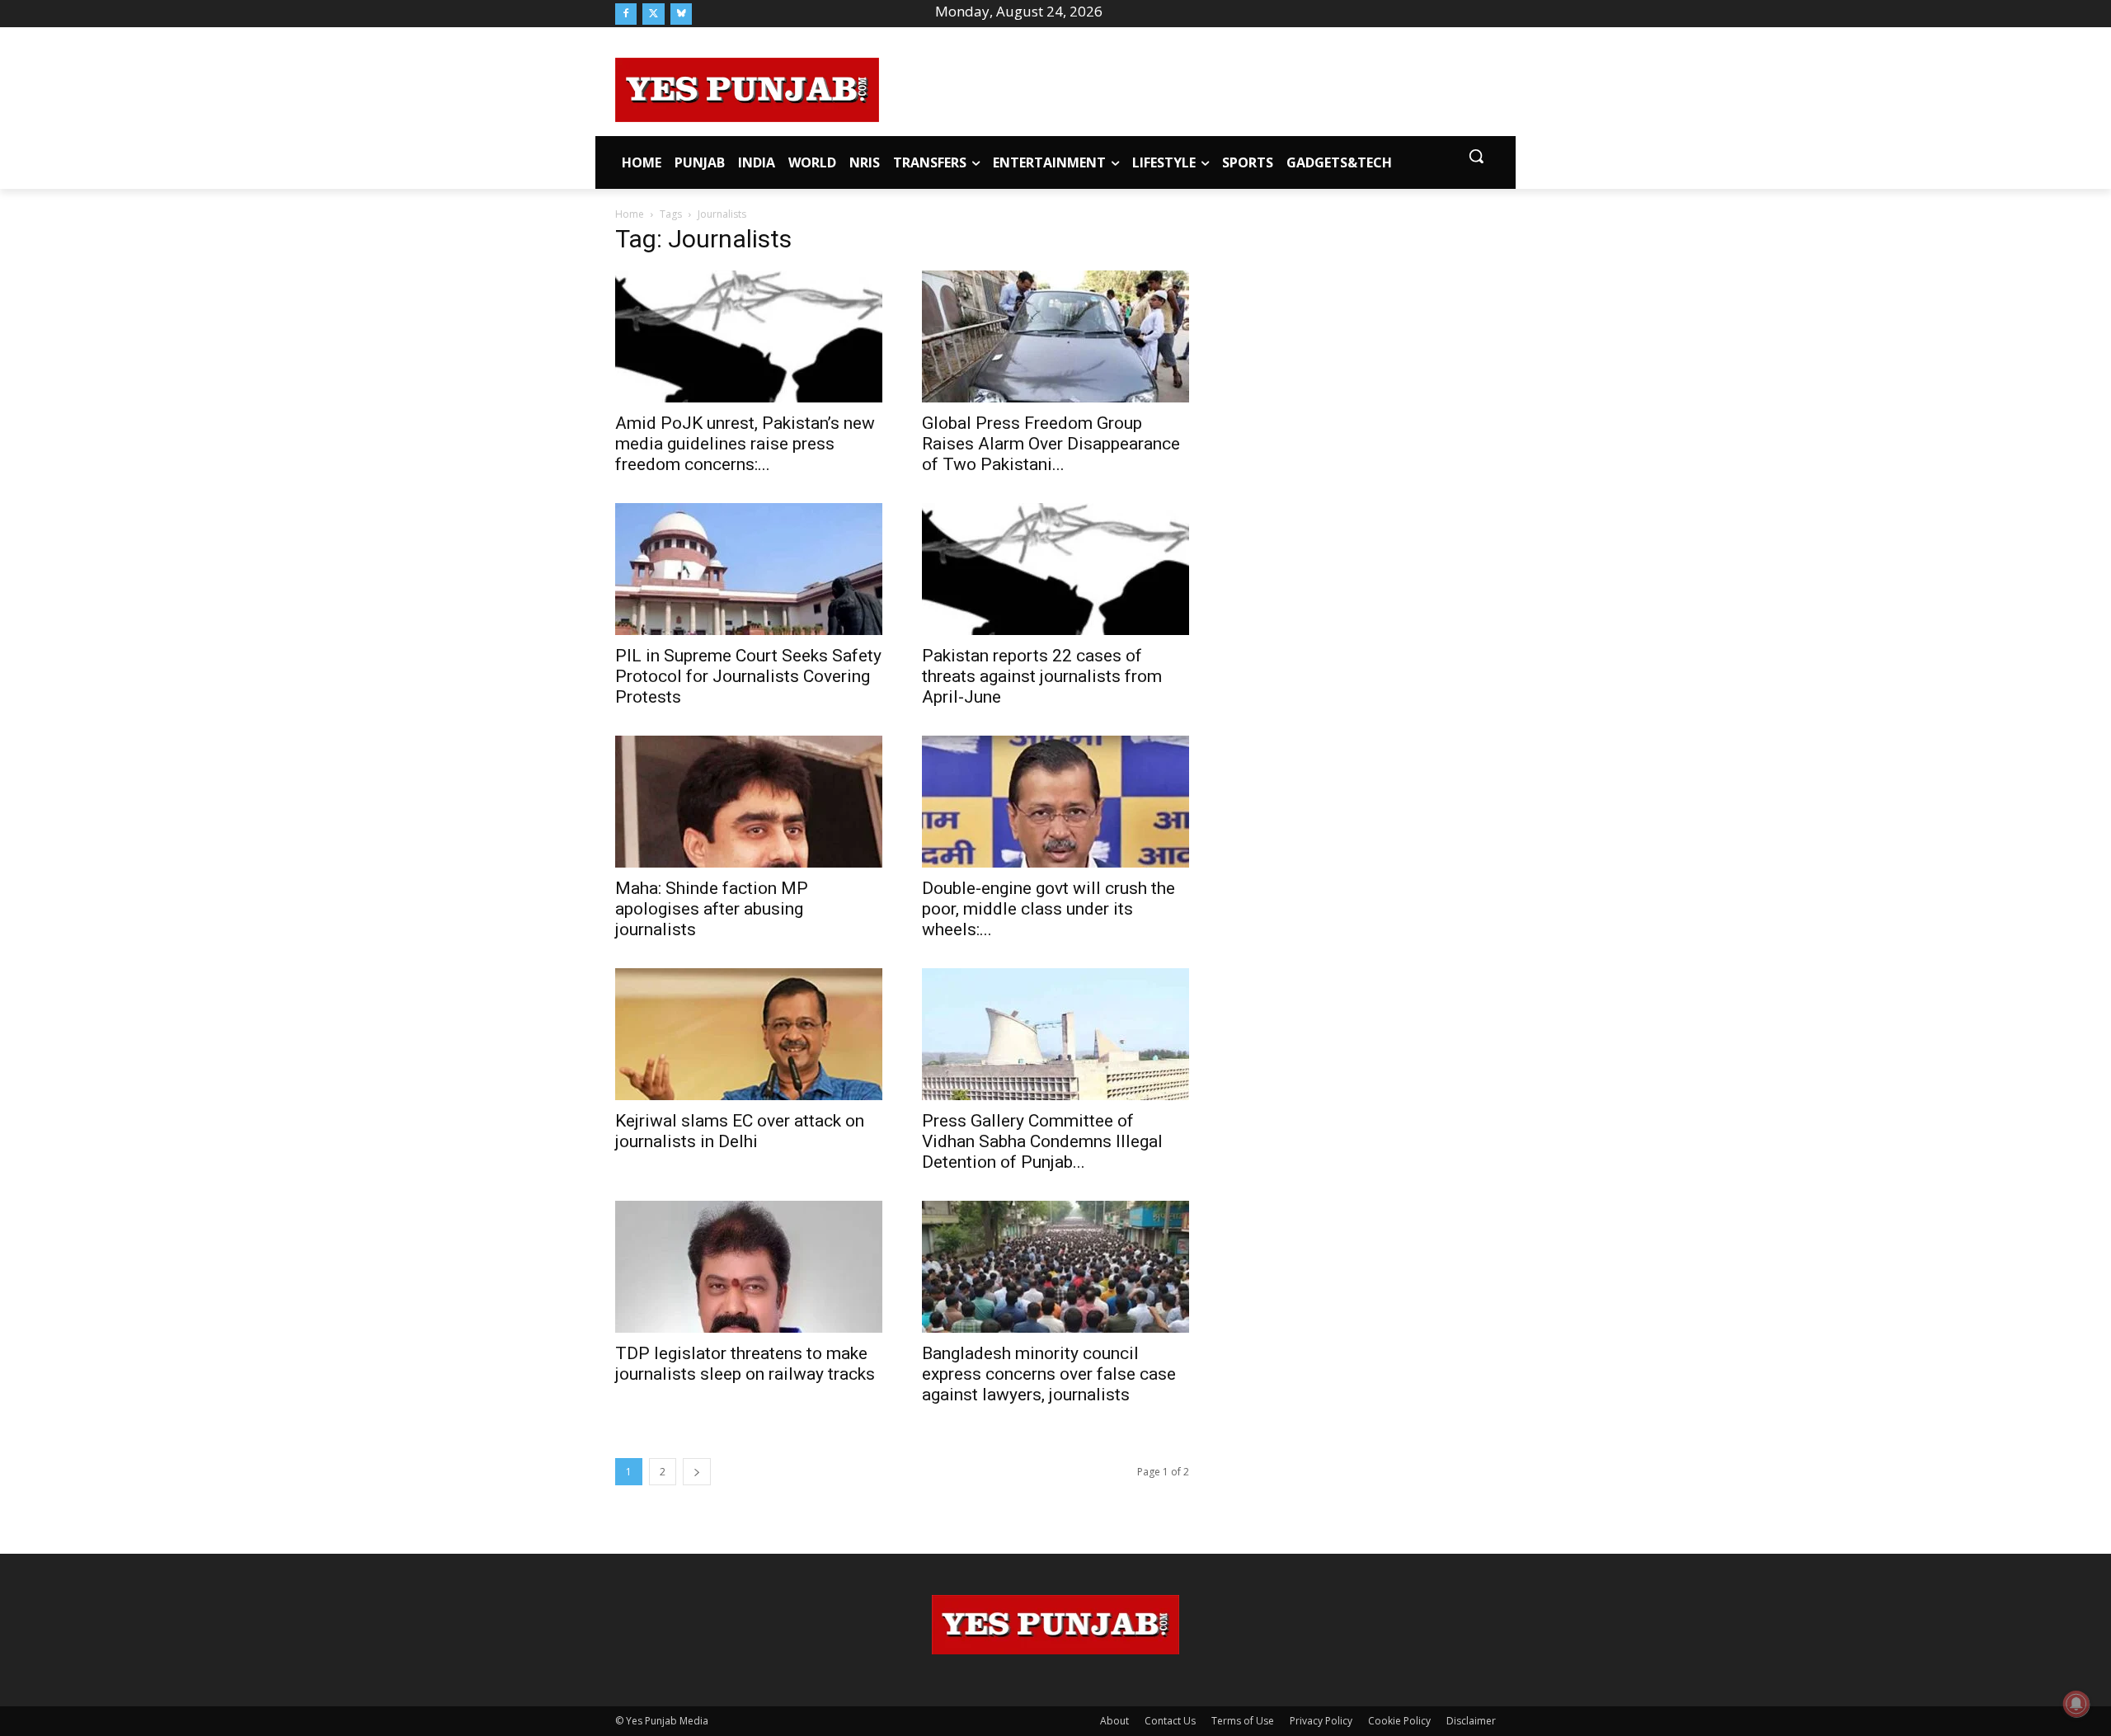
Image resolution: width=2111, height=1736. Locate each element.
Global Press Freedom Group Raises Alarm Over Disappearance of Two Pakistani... (1051, 444)
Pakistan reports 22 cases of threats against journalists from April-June (1042, 676)
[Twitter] (653, 14)
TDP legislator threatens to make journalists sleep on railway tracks (745, 1364)
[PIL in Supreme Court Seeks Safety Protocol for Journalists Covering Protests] (749, 569)
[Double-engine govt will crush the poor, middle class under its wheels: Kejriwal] (1055, 802)
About (1114, 1721)
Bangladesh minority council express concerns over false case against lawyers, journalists (1049, 1374)
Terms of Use (1243, 1721)
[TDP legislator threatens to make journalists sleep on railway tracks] (749, 1267)
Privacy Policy (1321, 1721)
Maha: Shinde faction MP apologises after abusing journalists (712, 909)
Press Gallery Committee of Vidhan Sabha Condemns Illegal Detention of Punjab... (1042, 1141)
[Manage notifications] (2076, 1704)
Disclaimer (1471, 1721)
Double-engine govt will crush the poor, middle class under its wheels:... (1048, 909)
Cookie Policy (1399, 1721)
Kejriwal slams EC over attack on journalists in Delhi (740, 1131)
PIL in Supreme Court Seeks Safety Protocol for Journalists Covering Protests (748, 676)
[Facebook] (626, 14)
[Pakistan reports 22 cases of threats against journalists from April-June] (1055, 569)
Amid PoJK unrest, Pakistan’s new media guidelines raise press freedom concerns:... (745, 444)
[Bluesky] (681, 14)
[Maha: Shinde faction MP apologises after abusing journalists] (749, 802)
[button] (1476, 156)
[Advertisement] (1187, 87)
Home (630, 214)
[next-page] (697, 1472)
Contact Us (1170, 1721)
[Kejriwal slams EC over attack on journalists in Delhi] (749, 1034)
